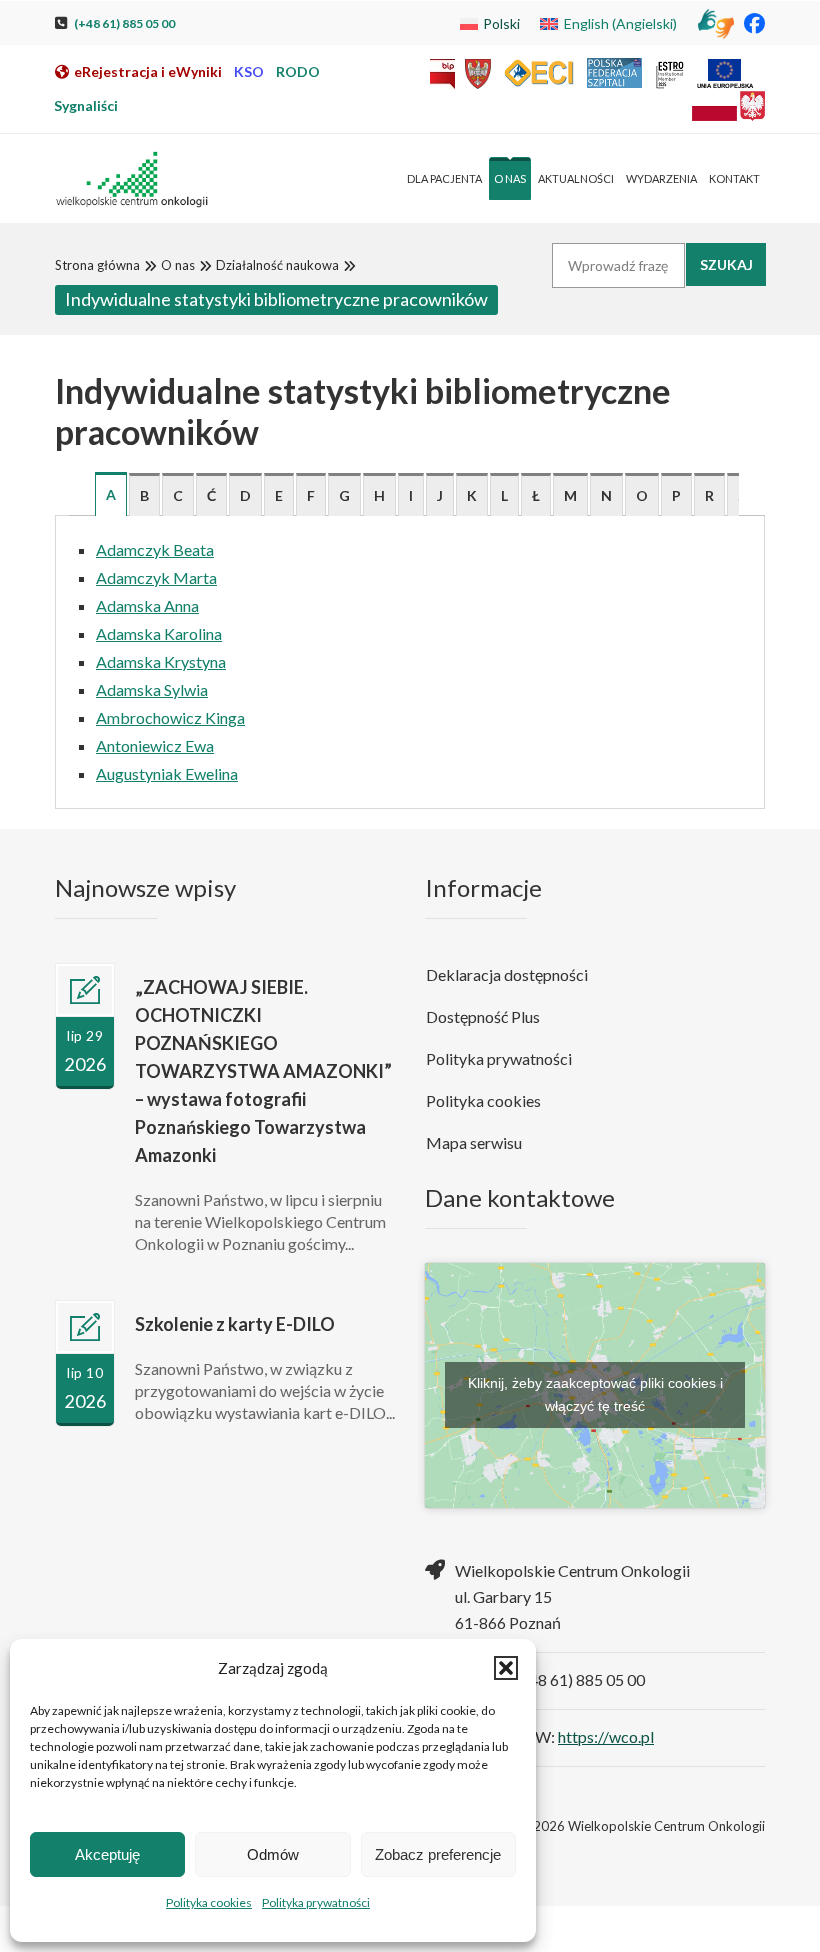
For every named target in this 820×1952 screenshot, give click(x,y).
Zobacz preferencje (438, 1854)
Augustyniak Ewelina (167, 773)
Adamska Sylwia (152, 689)
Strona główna (97, 265)
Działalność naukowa (277, 265)
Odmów (273, 1854)
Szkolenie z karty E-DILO (235, 1324)
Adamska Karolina (159, 633)
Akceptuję (107, 1854)
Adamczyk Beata (155, 549)
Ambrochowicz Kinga (170, 717)
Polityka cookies (209, 1902)
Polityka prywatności (316, 1902)
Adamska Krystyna (161, 661)
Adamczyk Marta (156, 577)
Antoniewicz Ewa (155, 745)
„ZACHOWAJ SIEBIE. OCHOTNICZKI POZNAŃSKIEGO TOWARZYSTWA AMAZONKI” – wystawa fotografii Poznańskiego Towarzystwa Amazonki (263, 1071)
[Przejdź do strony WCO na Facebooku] (754, 22)
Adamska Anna (147, 605)
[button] (506, 1668)
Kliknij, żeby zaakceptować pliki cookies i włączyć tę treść (595, 1394)
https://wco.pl (606, 1736)
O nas (178, 265)
